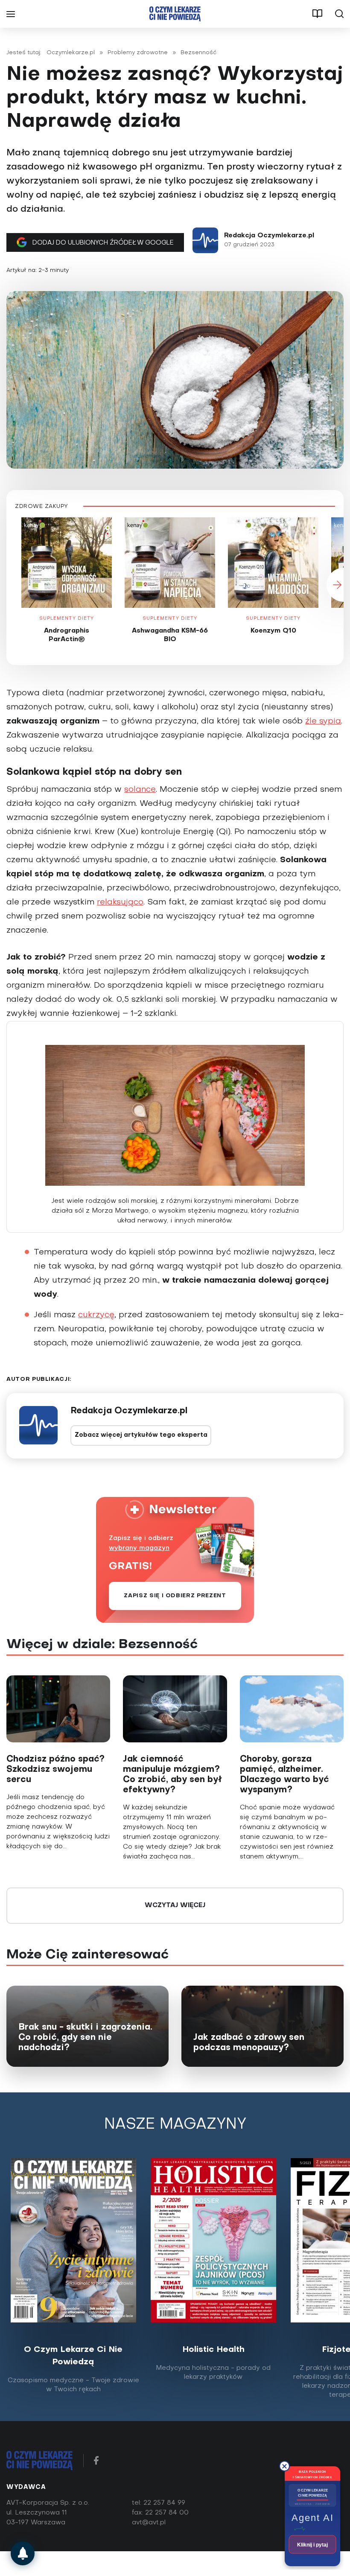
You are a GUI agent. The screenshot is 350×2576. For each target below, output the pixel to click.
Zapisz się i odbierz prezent (175, 1596)
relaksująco (120, 902)
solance (140, 790)
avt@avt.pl (149, 2523)
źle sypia (323, 721)
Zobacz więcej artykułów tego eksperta (141, 1435)
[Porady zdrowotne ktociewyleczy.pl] (23, 2553)
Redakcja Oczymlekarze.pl (269, 236)
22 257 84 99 (164, 2503)
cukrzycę (96, 1315)
